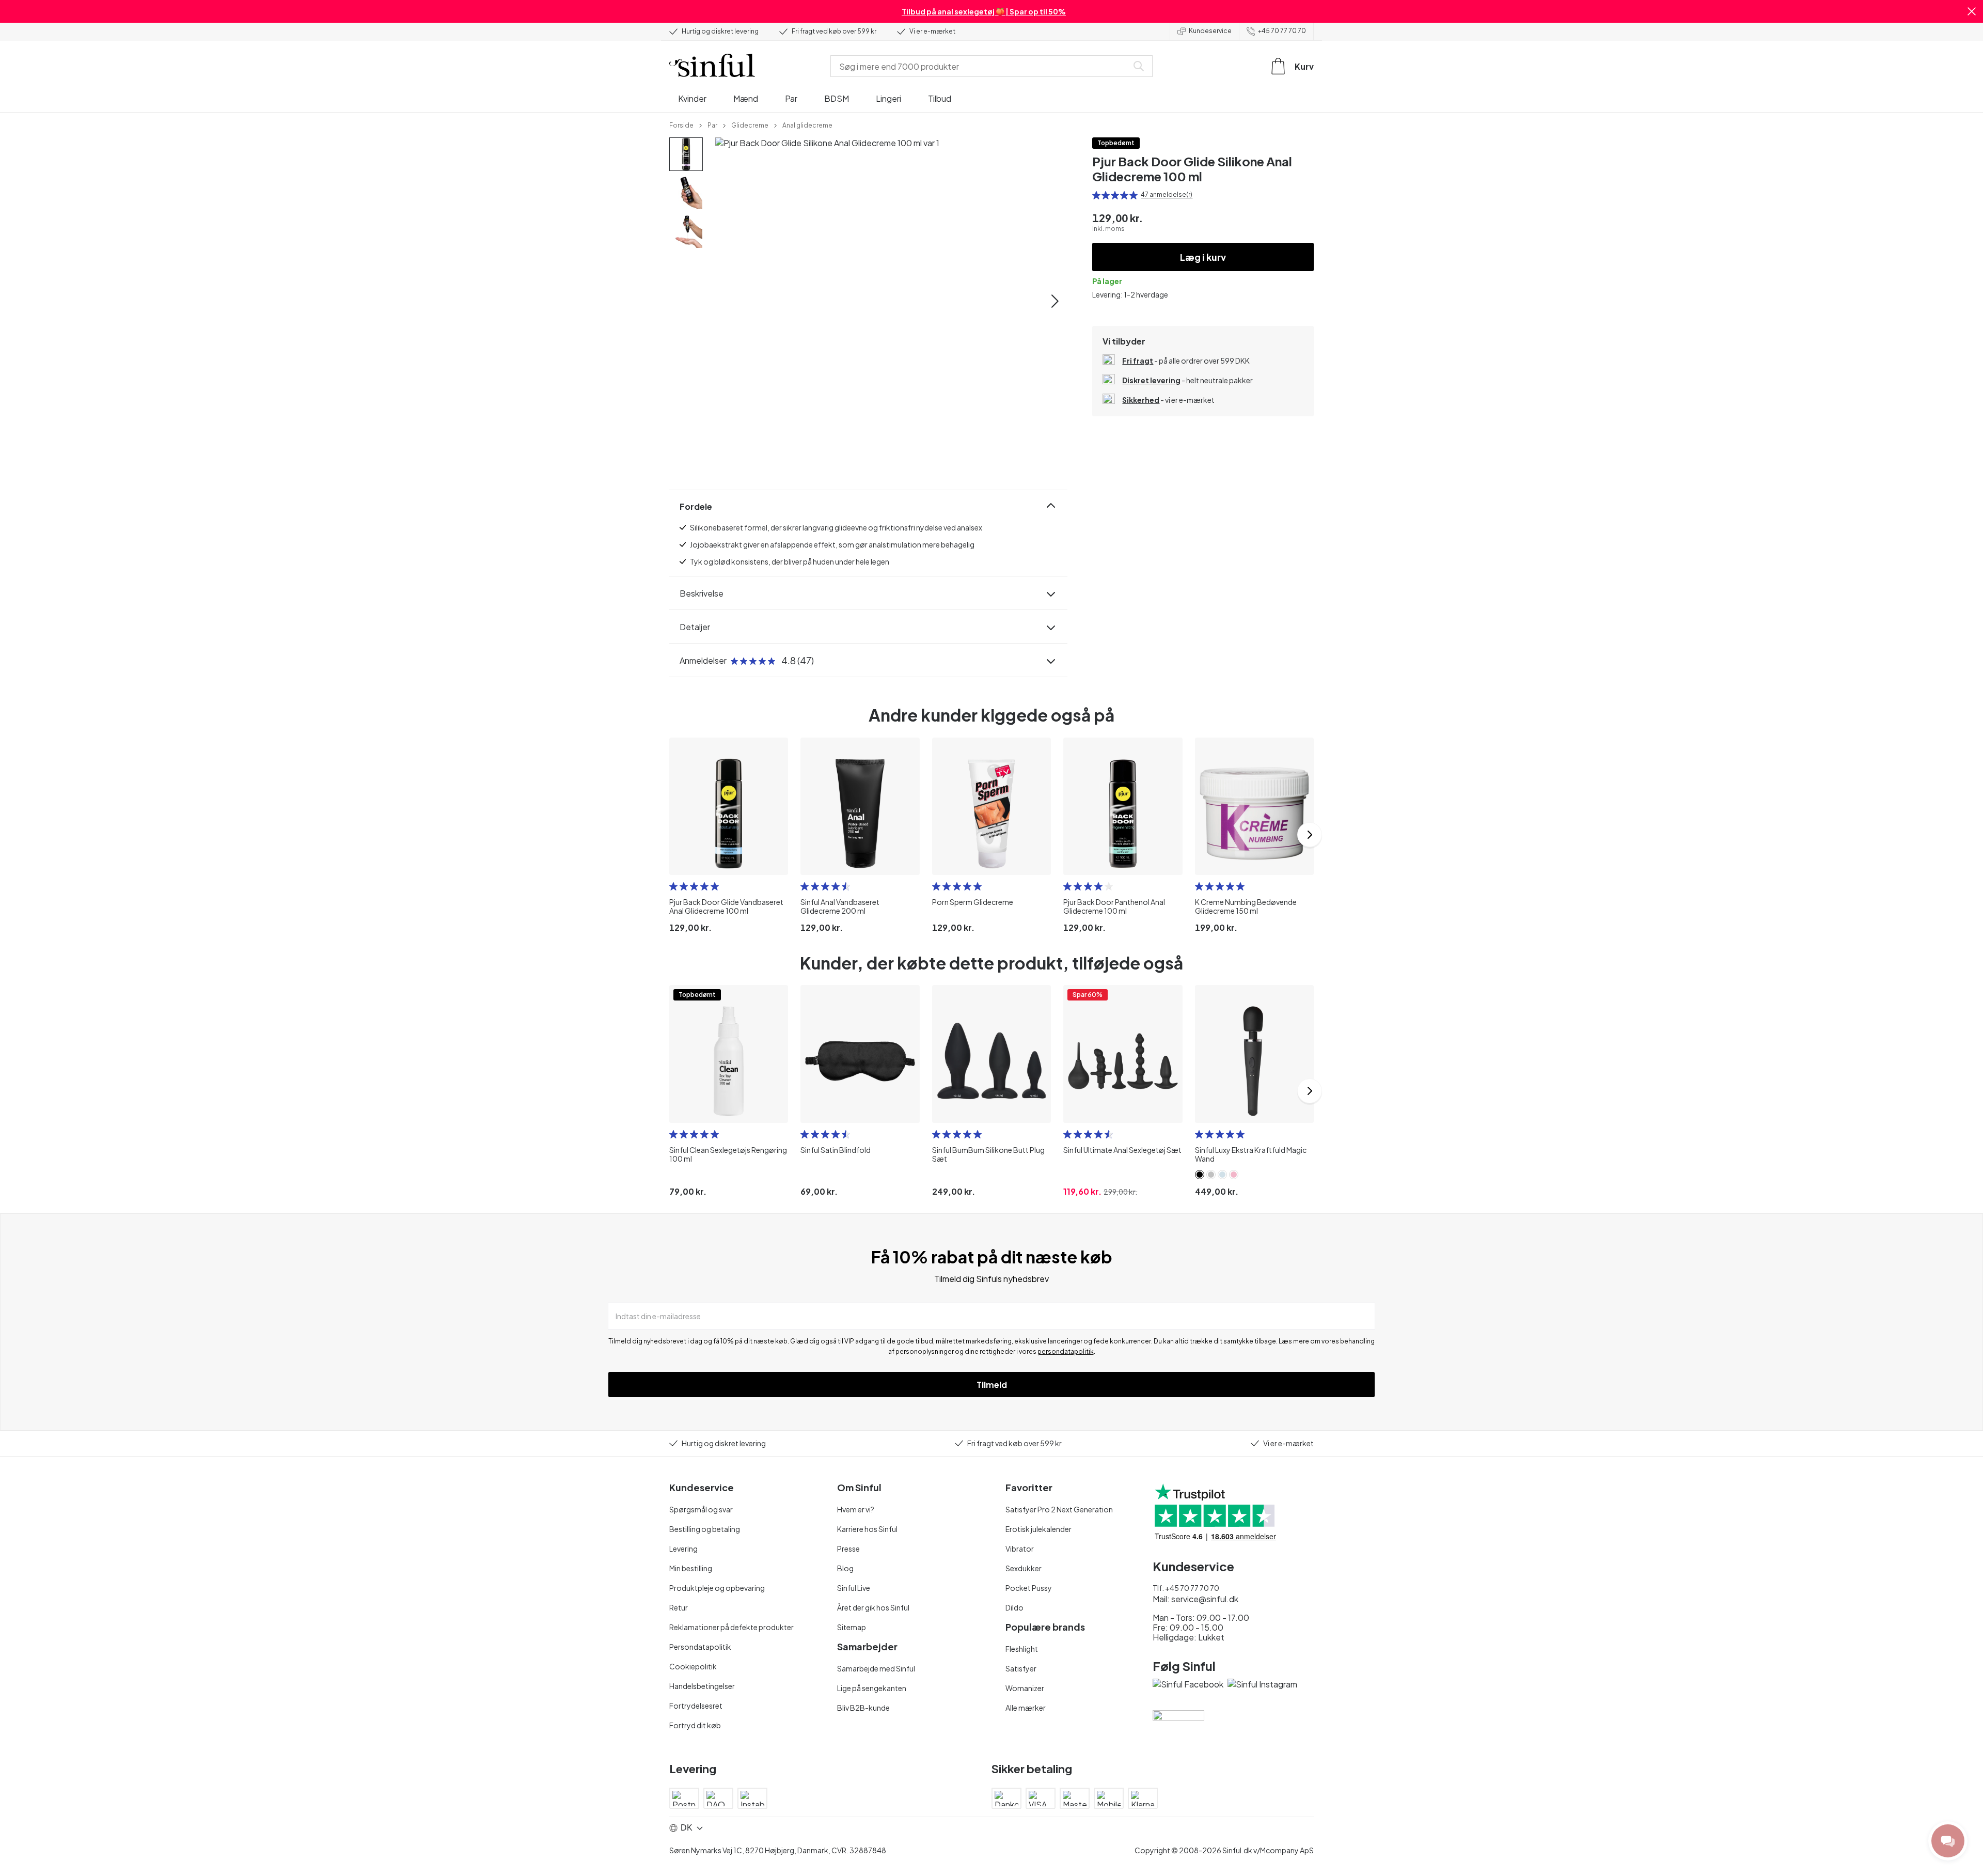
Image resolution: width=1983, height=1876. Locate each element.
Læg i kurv (1203, 257)
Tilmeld (992, 1385)
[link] (681, 124)
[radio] (1096, 195)
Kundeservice (1210, 31)
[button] (1972, 11)
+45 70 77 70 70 (1282, 31)
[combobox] (981, 66)
